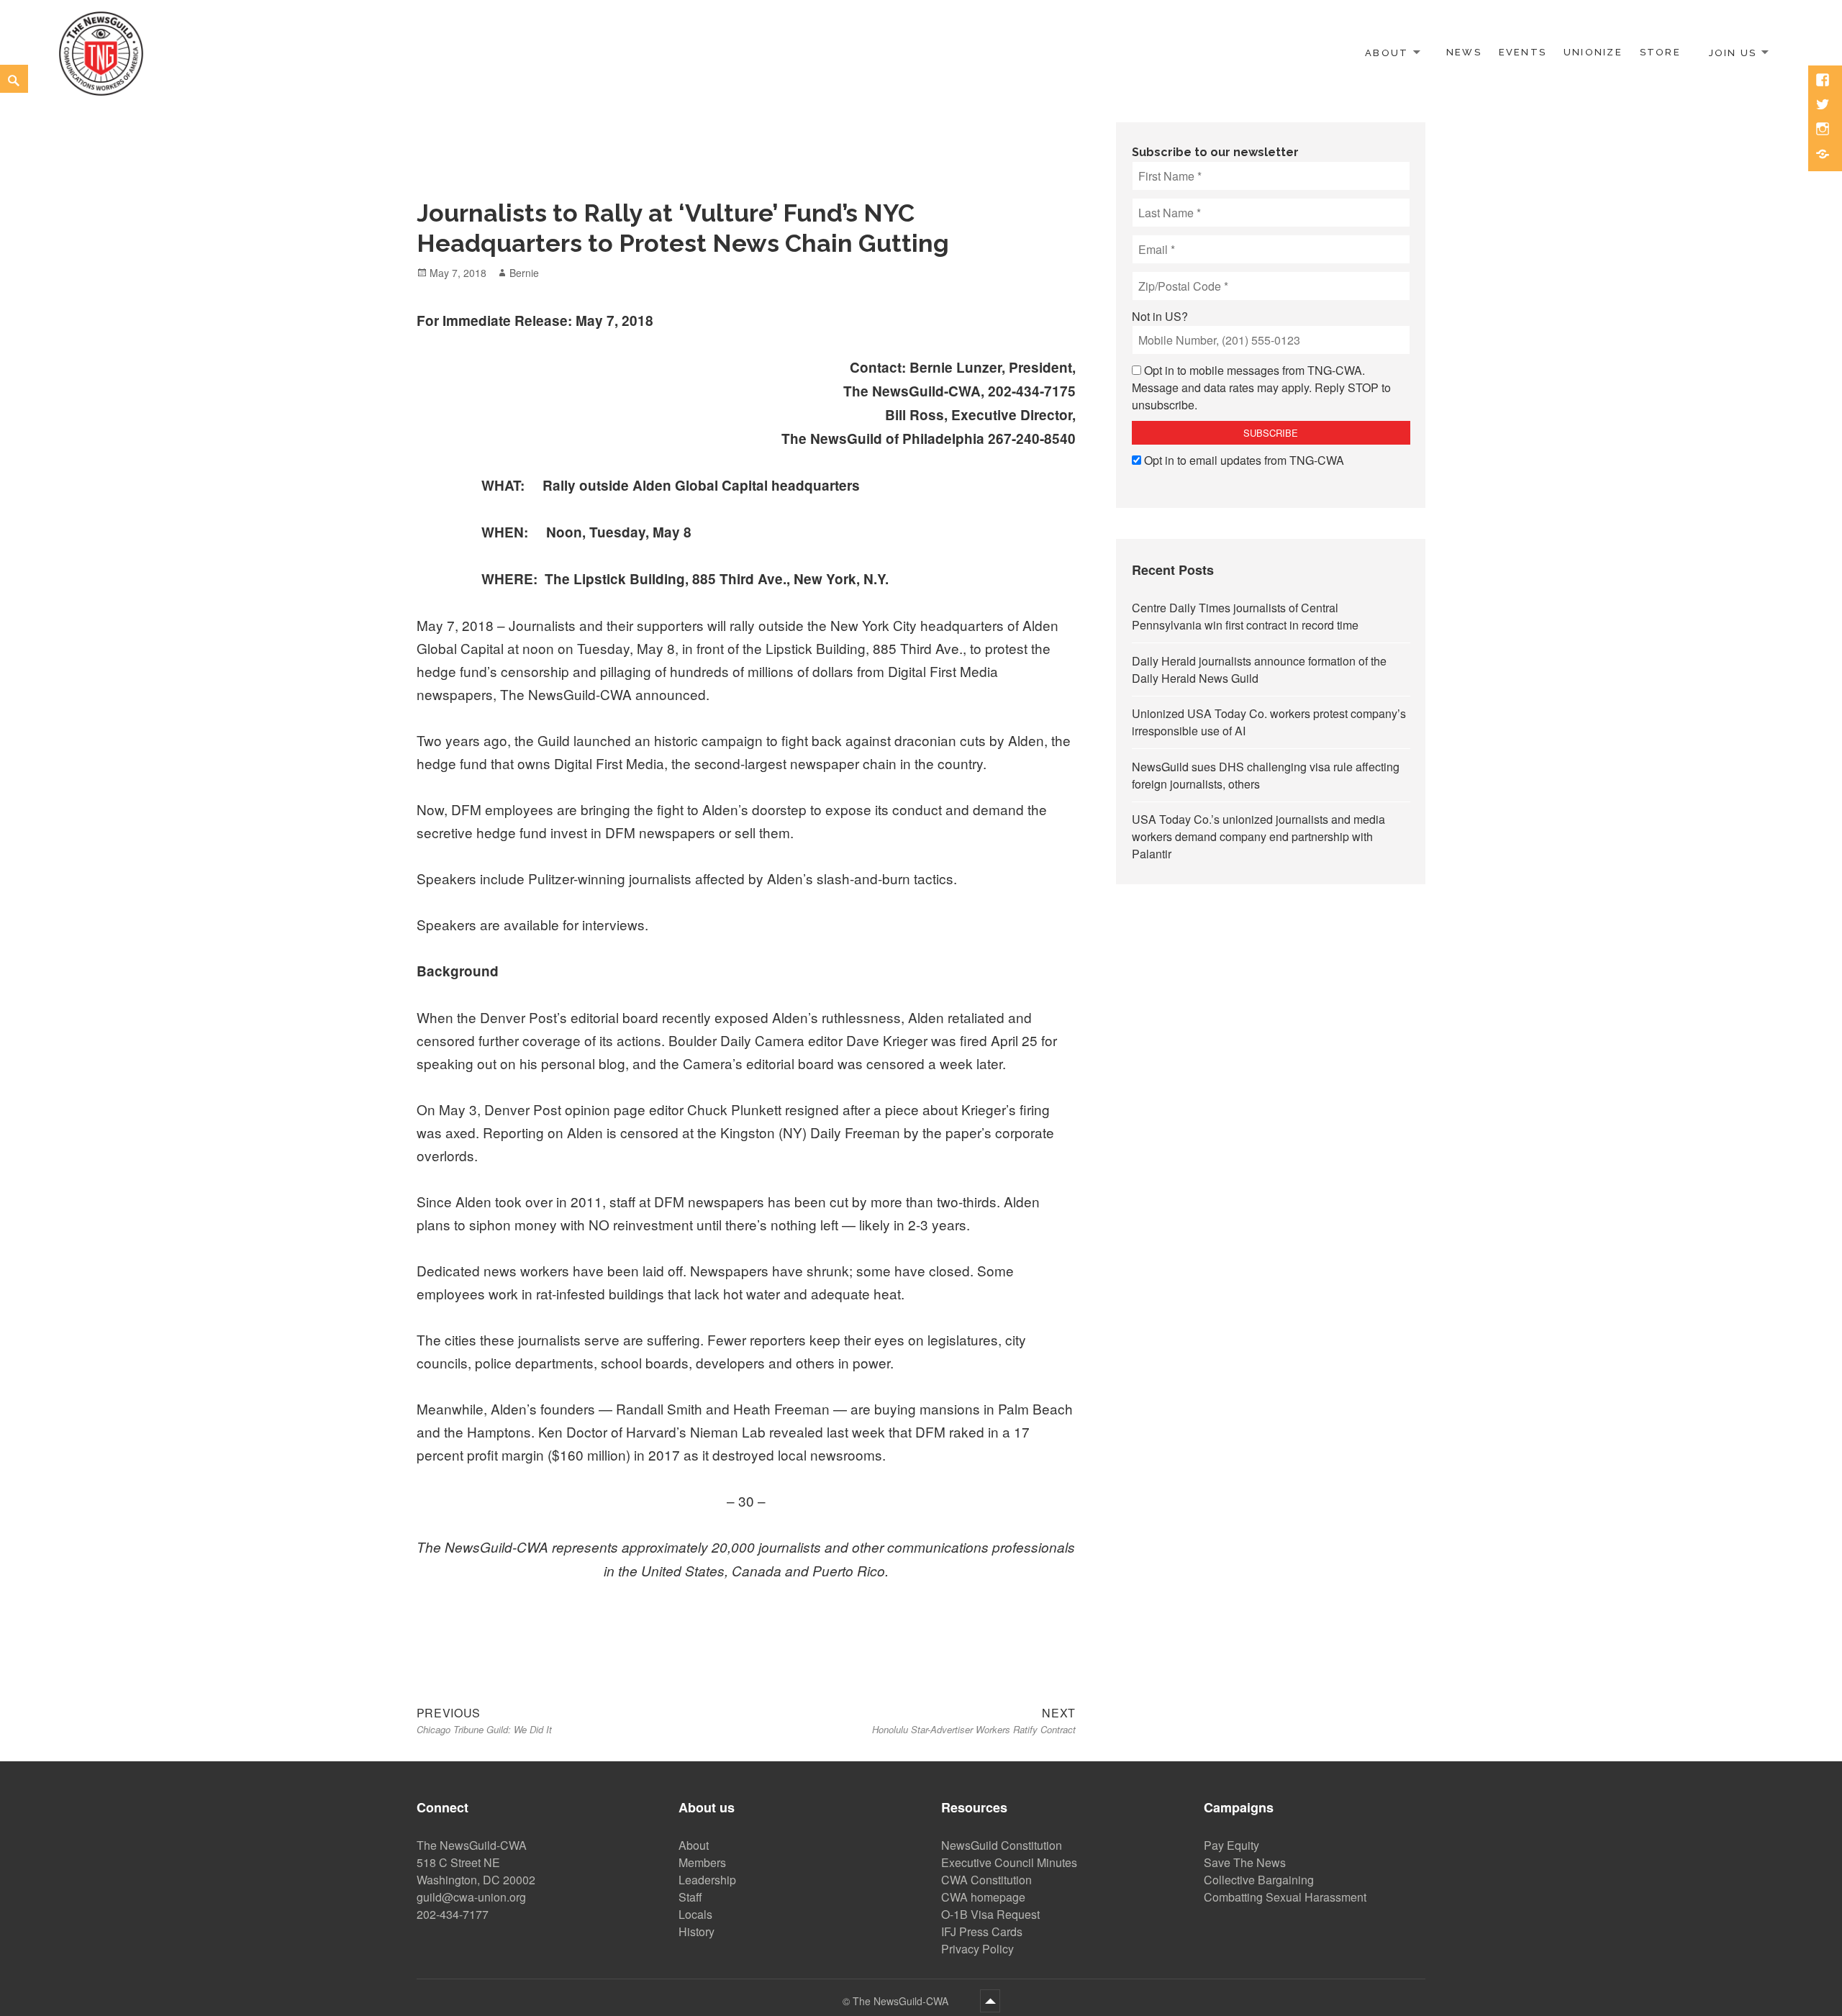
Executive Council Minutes (1009, 1862)
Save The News (1245, 1862)
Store (1660, 52)
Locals (695, 1914)
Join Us (1733, 52)
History (697, 1931)
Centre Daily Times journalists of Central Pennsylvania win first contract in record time (1245, 616)
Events (1523, 52)
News (1464, 52)
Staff (690, 1897)
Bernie (524, 273)
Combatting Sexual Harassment (1285, 1897)
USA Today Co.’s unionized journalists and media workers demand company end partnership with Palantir (1258, 836)
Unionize (1593, 52)
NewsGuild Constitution (1002, 1845)
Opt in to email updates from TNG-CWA (1244, 460)
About (1387, 52)
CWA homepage (983, 1897)
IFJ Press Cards (982, 1931)
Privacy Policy (977, 1949)
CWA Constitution (986, 1880)
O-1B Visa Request (990, 1914)
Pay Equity (1231, 1845)
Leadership (707, 1880)
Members (702, 1862)
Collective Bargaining (1259, 1880)
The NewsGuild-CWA (902, 2001)
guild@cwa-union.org (471, 1897)
